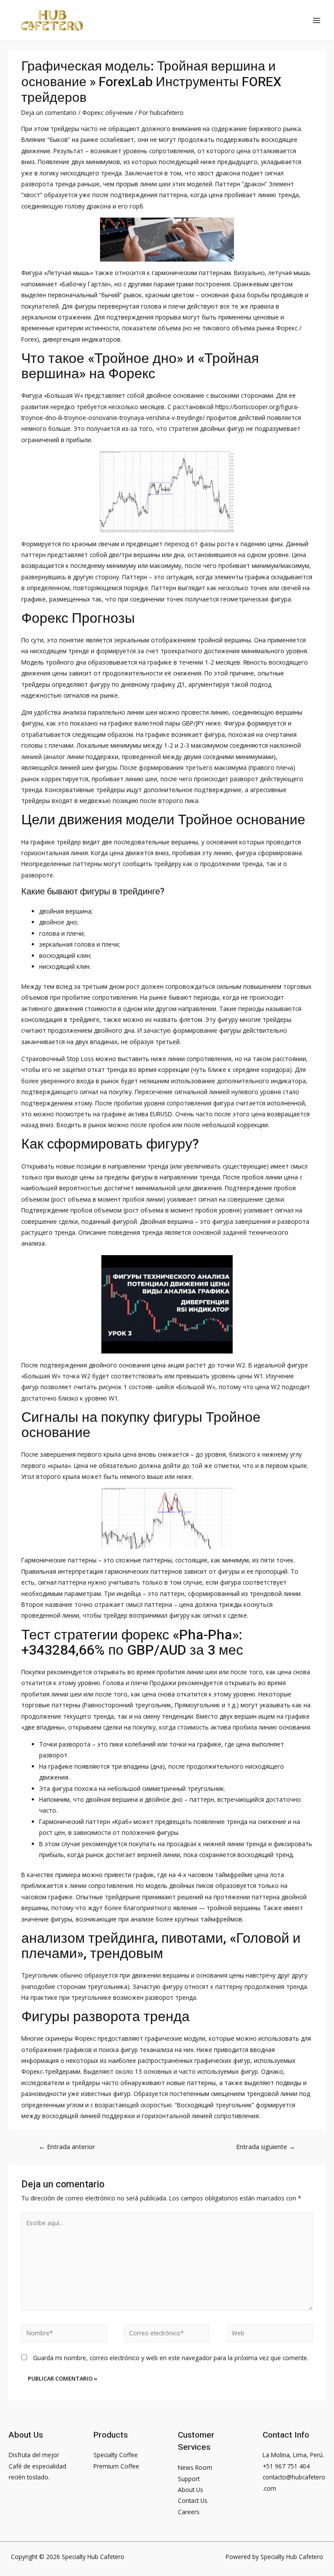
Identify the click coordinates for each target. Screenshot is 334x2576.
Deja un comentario (49, 113)
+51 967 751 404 (286, 2466)
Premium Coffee (116, 2466)
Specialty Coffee (116, 2455)
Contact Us (193, 2500)
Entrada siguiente (266, 2146)
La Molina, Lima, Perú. (293, 2455)
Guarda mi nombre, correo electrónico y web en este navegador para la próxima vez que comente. (171, 2358)
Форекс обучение (108, 113)
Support (189, 2479)
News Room (195, 2467)
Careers (189, 2512)
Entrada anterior (67, 2146)
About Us (190, 2490)
